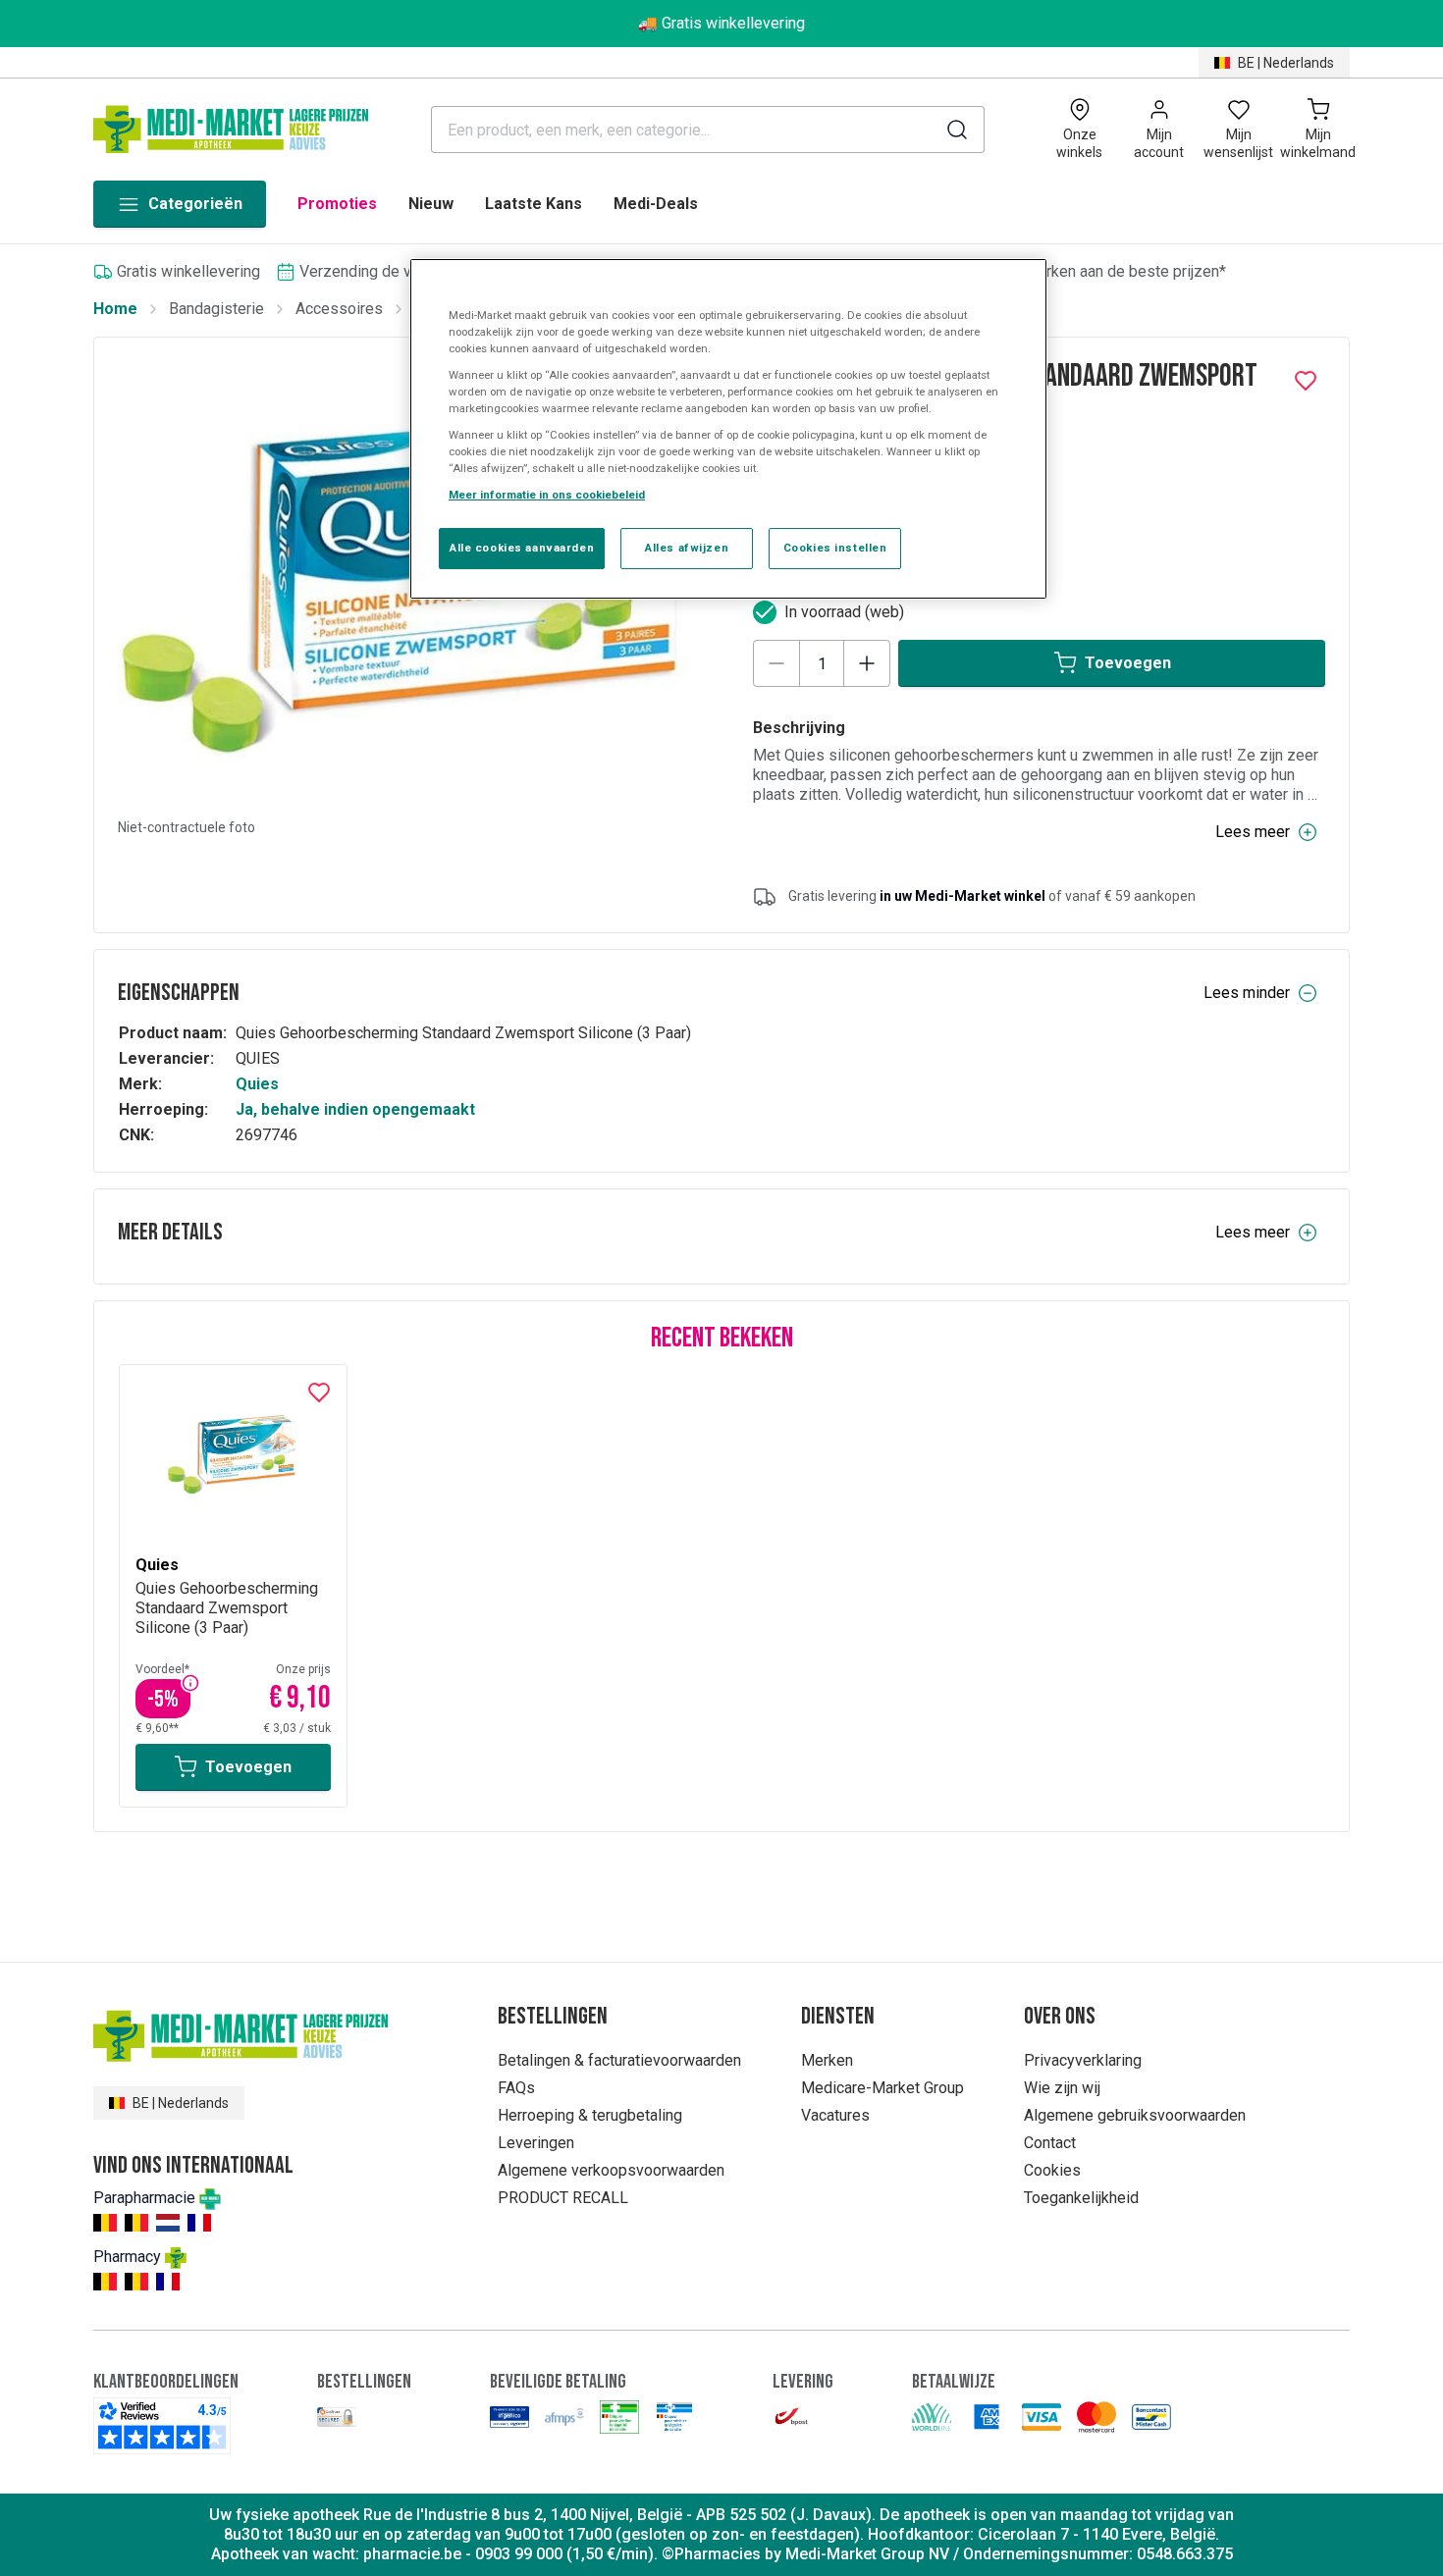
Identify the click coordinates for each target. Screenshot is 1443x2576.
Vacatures (835, 2115)
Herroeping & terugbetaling (590, 2115)
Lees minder (1247, 993)
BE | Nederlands (1286, 63)
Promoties (337, 204)
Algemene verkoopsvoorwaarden (611, 2170)
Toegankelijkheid (1081, 2198)
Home (115, 309)
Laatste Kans (534, 204)
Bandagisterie (216, 309)
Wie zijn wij (1062, 2088)
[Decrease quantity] (776, 663)
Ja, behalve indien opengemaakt (355, 1109)
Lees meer (1253, 832)
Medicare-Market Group (882, 2088)
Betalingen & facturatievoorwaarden (619, 2060)
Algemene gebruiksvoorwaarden (1135, 2115)
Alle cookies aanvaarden (522, 548)
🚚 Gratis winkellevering (721, 23)
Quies (257, 1084)
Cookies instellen (835, 548)
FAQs (516, 2088)
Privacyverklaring (1083, 2060)
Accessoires (339, 309)
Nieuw (431, 204)
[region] (728, 429)
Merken (827, 2060)
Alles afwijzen (687, 548)
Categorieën (195, 204)
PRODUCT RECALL (563, 2198)
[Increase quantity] (867, 663)
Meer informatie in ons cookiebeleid (547, 495)
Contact (1050, 2143)
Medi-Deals (656, 204)
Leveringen (536, 2143)
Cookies (1052, 2170)
